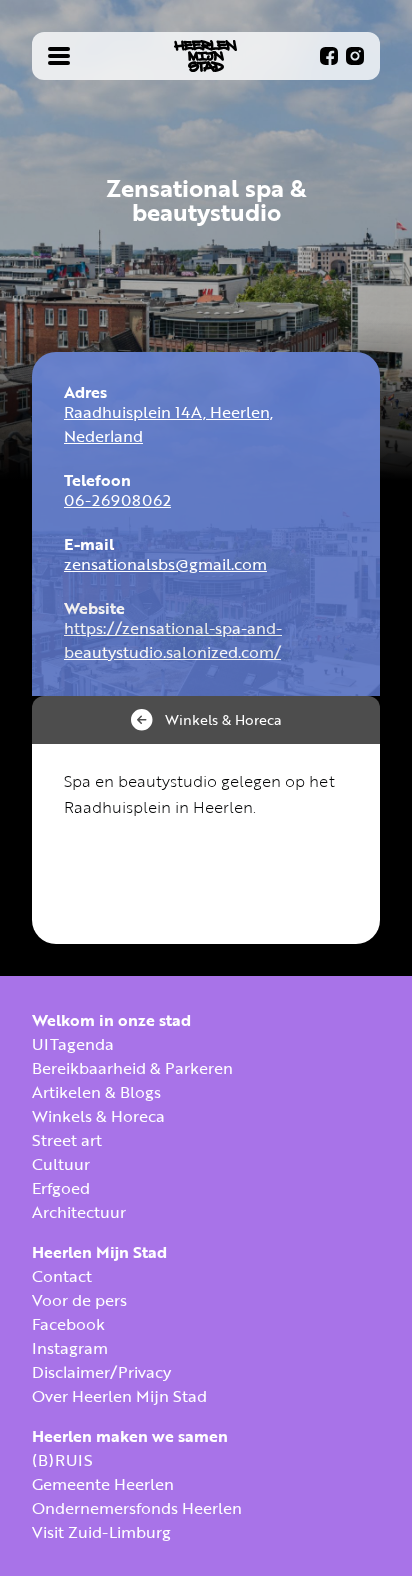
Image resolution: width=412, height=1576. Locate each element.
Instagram (70, 1348)
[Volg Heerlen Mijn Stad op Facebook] (329, 56)
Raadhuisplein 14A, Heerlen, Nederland (168, 424)
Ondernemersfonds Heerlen (137, 1508)
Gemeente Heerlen (103, 1484)
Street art (67, 1140)
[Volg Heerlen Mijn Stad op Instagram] (355, 56)
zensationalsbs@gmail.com (165, 564)
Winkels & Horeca (98, 1116)
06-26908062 (117, 500)
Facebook (68, 1324)
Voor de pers (79, 1300)
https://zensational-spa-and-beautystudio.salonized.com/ (173, 640)
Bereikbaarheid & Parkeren (132, 1068)
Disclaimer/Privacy (101, 1372)
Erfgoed (61, 1188)
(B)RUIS (62, 1460)
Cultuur (61, 1164)
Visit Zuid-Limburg (101, 1532)
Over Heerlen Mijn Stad (119, 1396)
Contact (62, 1276)
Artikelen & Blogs (96, 1092)
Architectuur (79, 1212)
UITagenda (73, 1044)
